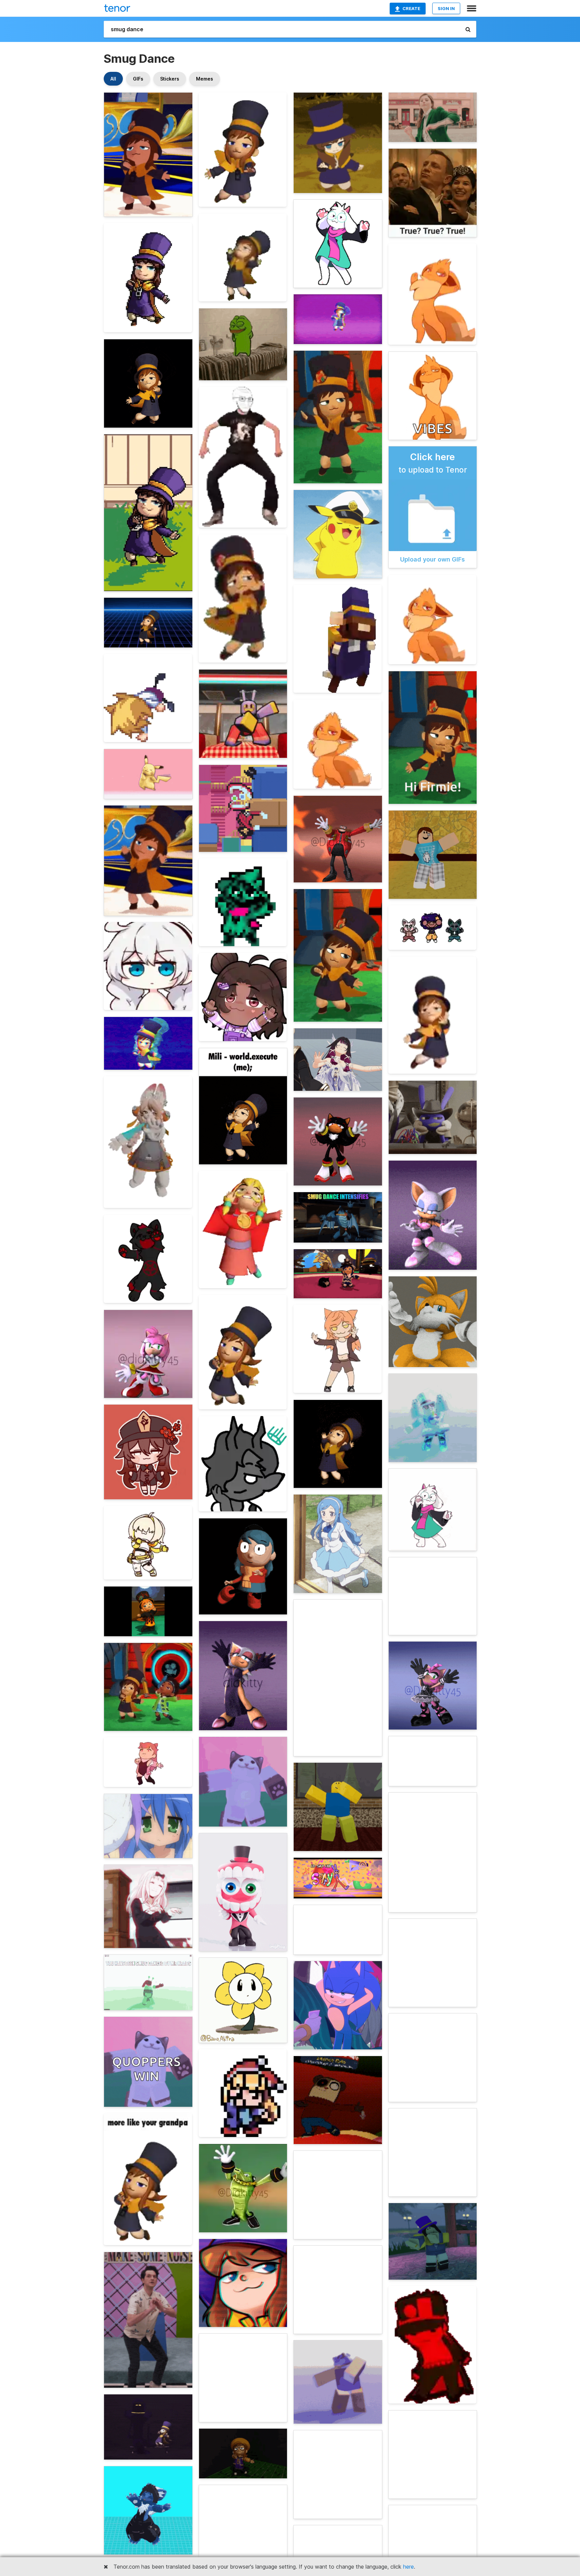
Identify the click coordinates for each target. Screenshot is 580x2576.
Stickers (170, 79)
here (408, 2567)
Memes (205, 79)
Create (411, 8)
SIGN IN (446, 8)
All (113, 79)
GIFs (138, 79)
